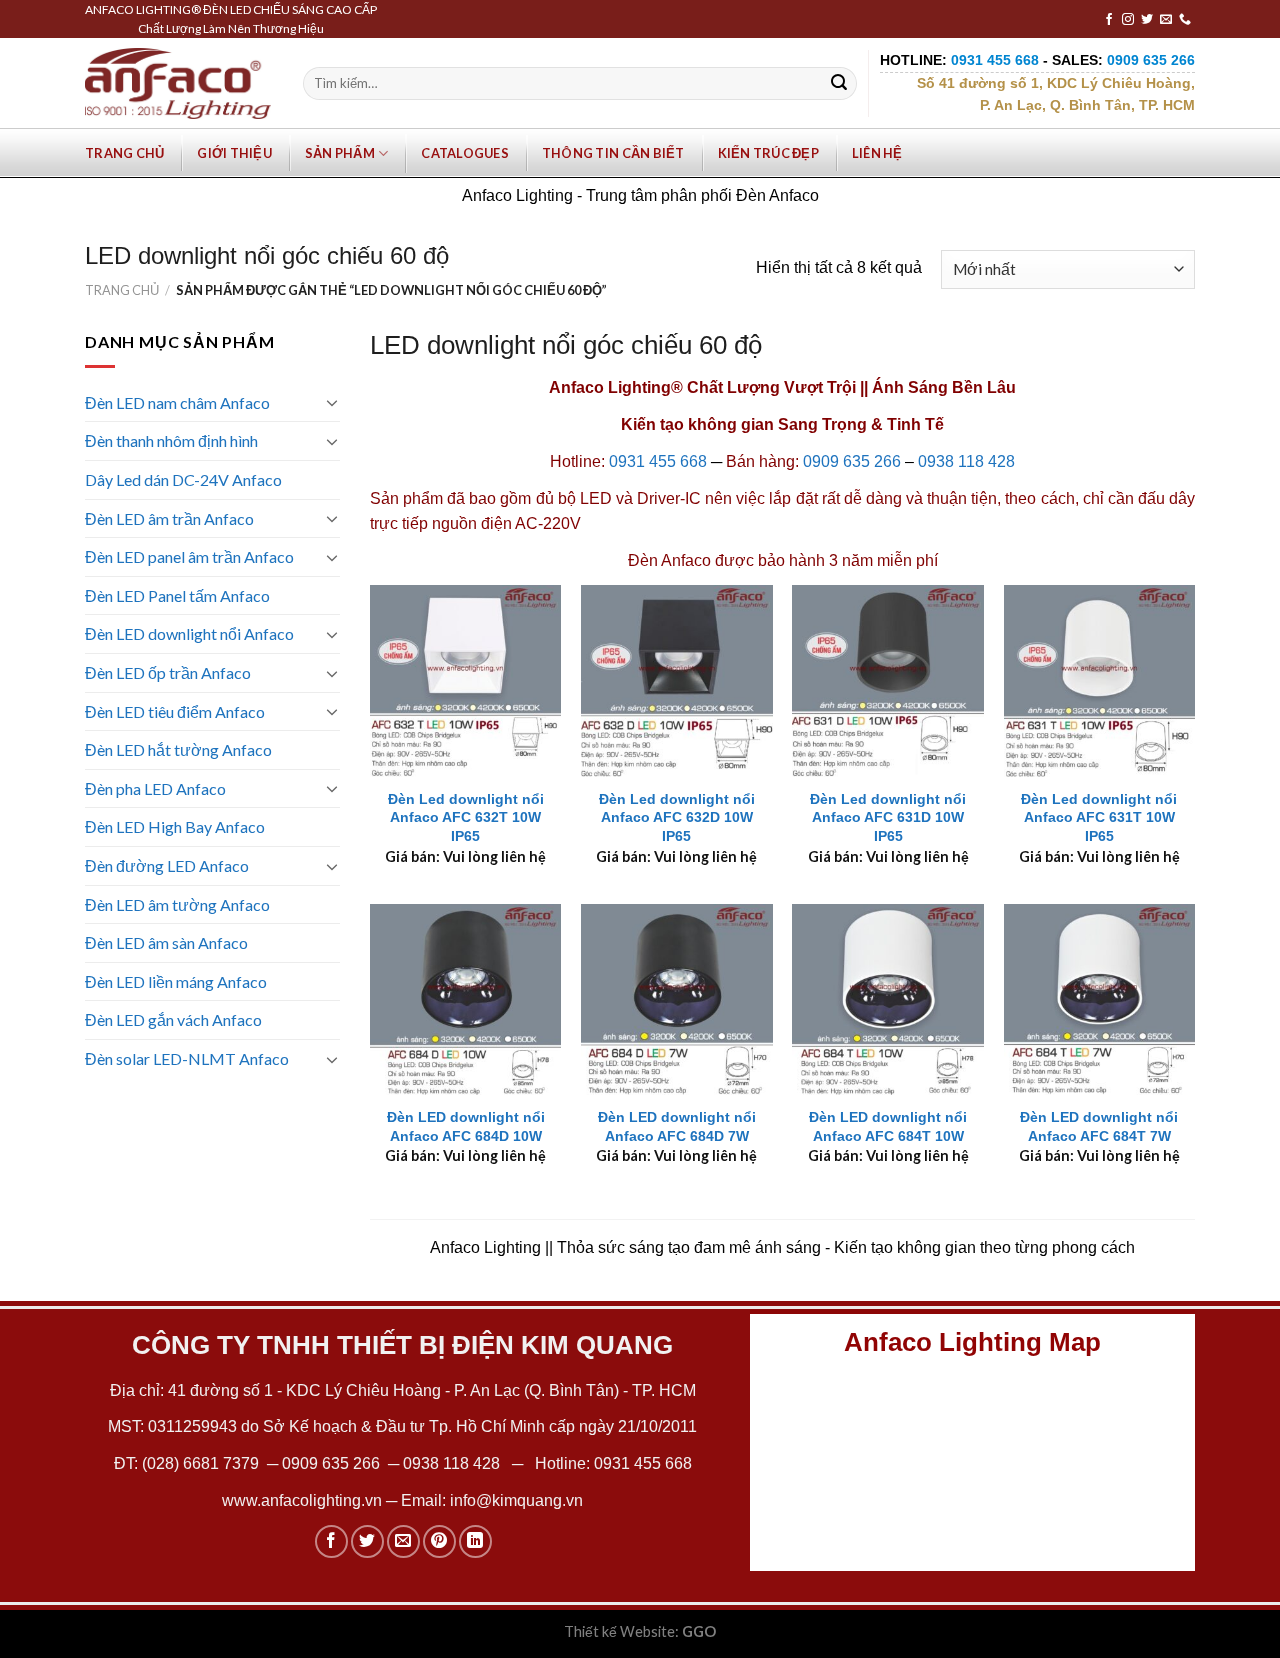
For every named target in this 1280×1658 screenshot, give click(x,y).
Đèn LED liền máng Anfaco (176, 981)
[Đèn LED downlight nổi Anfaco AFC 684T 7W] (1100, 1000)
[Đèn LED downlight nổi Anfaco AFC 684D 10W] (466, 1000)
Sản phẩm (340, 153)
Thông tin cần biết (613, 153)
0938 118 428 (966, 461)
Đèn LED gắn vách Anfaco (173, 1019)
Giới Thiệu (234, 153)
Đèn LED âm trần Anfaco (169, 518)
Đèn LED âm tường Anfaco (177, 904)
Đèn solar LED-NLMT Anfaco (187, 1058)
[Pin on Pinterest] (439, 1541)
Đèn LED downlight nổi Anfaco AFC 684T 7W (1099, 1126)
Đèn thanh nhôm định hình (171, 440)
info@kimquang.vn (516, 1500)
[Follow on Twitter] (1147, 20)
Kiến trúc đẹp (768, 153)
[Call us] (1185, 20)
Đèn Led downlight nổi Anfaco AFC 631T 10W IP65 (1099, 817)
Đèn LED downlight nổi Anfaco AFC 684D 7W (677, 1126)
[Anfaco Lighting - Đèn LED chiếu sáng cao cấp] (178, 83)
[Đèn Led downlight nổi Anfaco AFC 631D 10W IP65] (888, 681)
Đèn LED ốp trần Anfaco (168, 672)
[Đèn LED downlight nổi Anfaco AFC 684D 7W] (677, 1000)
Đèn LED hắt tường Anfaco (178, 749)
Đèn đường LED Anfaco (167, 865)
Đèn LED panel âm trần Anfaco (189, 556)
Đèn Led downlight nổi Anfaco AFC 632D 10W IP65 (677, 817)
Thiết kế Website (619, 1631)
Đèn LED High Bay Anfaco (175, 826)
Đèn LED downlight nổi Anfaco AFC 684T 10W (888, 1126)
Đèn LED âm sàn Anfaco (166, 942)
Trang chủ (124, 153)
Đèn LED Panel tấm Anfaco (177, 595)
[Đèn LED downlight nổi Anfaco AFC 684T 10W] (888, 1000)
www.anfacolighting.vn (302, 1500)
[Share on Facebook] (331, 1541)
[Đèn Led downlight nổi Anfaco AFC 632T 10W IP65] (466, 681)
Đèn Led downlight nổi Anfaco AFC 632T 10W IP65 (466, 817)
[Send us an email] (1166, 20)
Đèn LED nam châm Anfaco (177, 402)
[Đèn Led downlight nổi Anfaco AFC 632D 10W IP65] (677, 681)
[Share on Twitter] (367, 1541)
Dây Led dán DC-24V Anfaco (183, 479)
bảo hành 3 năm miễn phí (848, 560)
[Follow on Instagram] (1128, 20)
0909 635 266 (852, 461)
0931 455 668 (658, 461)
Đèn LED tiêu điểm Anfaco (175, 711)
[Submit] (839, 84)
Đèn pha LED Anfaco (155, 788)
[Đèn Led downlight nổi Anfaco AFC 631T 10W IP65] (1100, 681)
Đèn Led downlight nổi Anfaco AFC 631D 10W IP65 (888, 817)
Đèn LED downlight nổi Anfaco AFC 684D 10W (466, 1126)
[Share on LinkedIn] (475, 1541)
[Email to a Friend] (403, 1541)
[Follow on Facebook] (1109, 20)
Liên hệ (877, 153)
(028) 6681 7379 (202, 1463)
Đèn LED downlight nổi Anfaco (189, 633)
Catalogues (465, 153)
